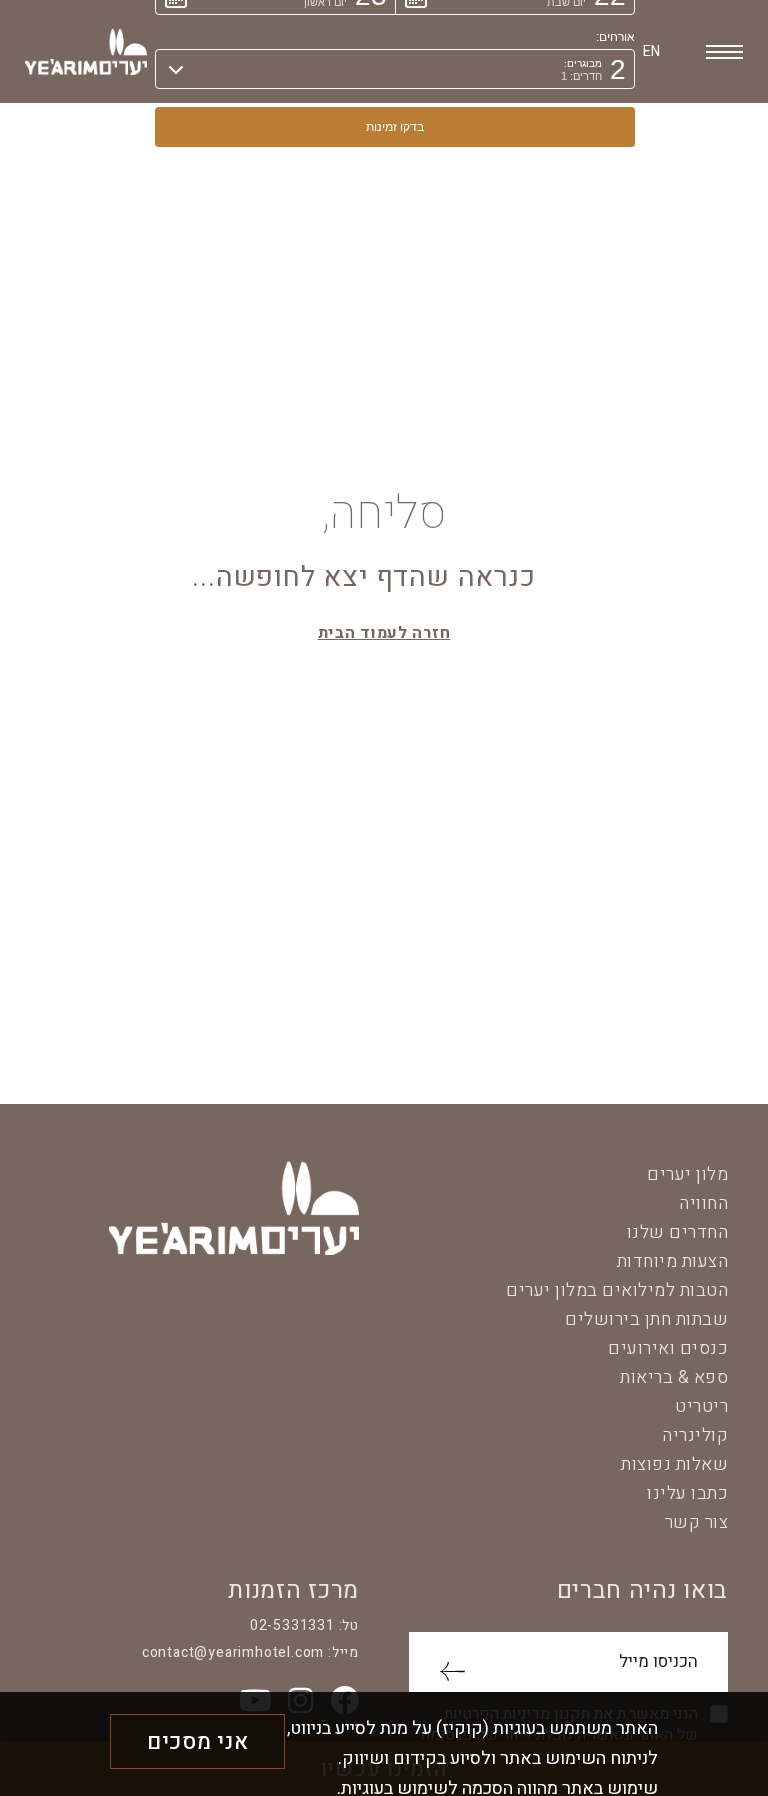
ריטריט (701, 1406)
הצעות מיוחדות (673, 1261)
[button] (395, 69)
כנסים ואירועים (668, 1348)
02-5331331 (292, 1625)
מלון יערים (687, 1174)
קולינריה (695, 1435)
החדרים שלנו (678, 1232)
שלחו (452, 1672)
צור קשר (697, 1522)
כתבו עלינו (687, 1493)
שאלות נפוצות (674, 1464)
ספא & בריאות (674, 1377)
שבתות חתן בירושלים (646, 1319)
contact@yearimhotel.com (233, 1652)
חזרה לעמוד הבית (384, 633)
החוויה (703, 1203)
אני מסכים (197, 1742)
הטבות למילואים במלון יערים (617, 1290)
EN (651, 51)
